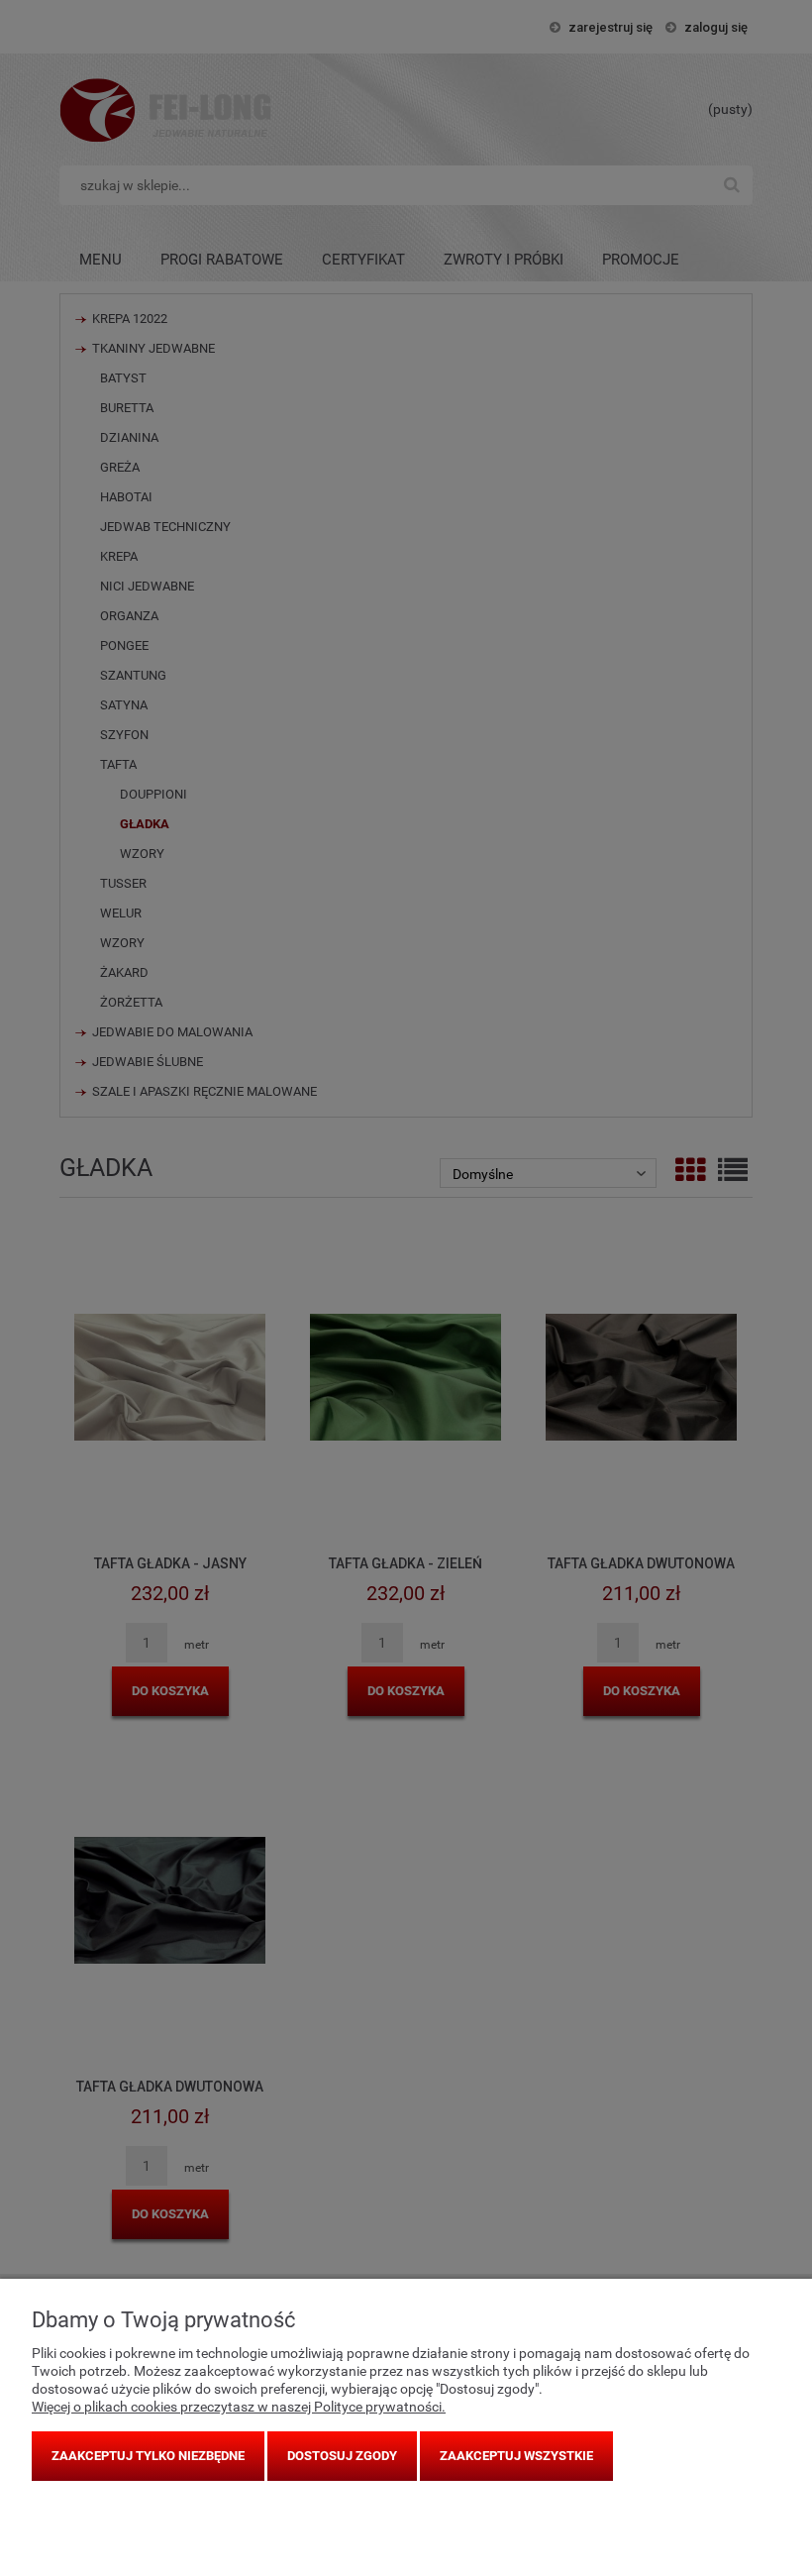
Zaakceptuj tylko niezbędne (148, 2456)
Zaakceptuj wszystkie (516, 2456)
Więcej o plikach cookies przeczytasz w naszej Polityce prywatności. (239, 2407)
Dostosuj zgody (342, 2456)
